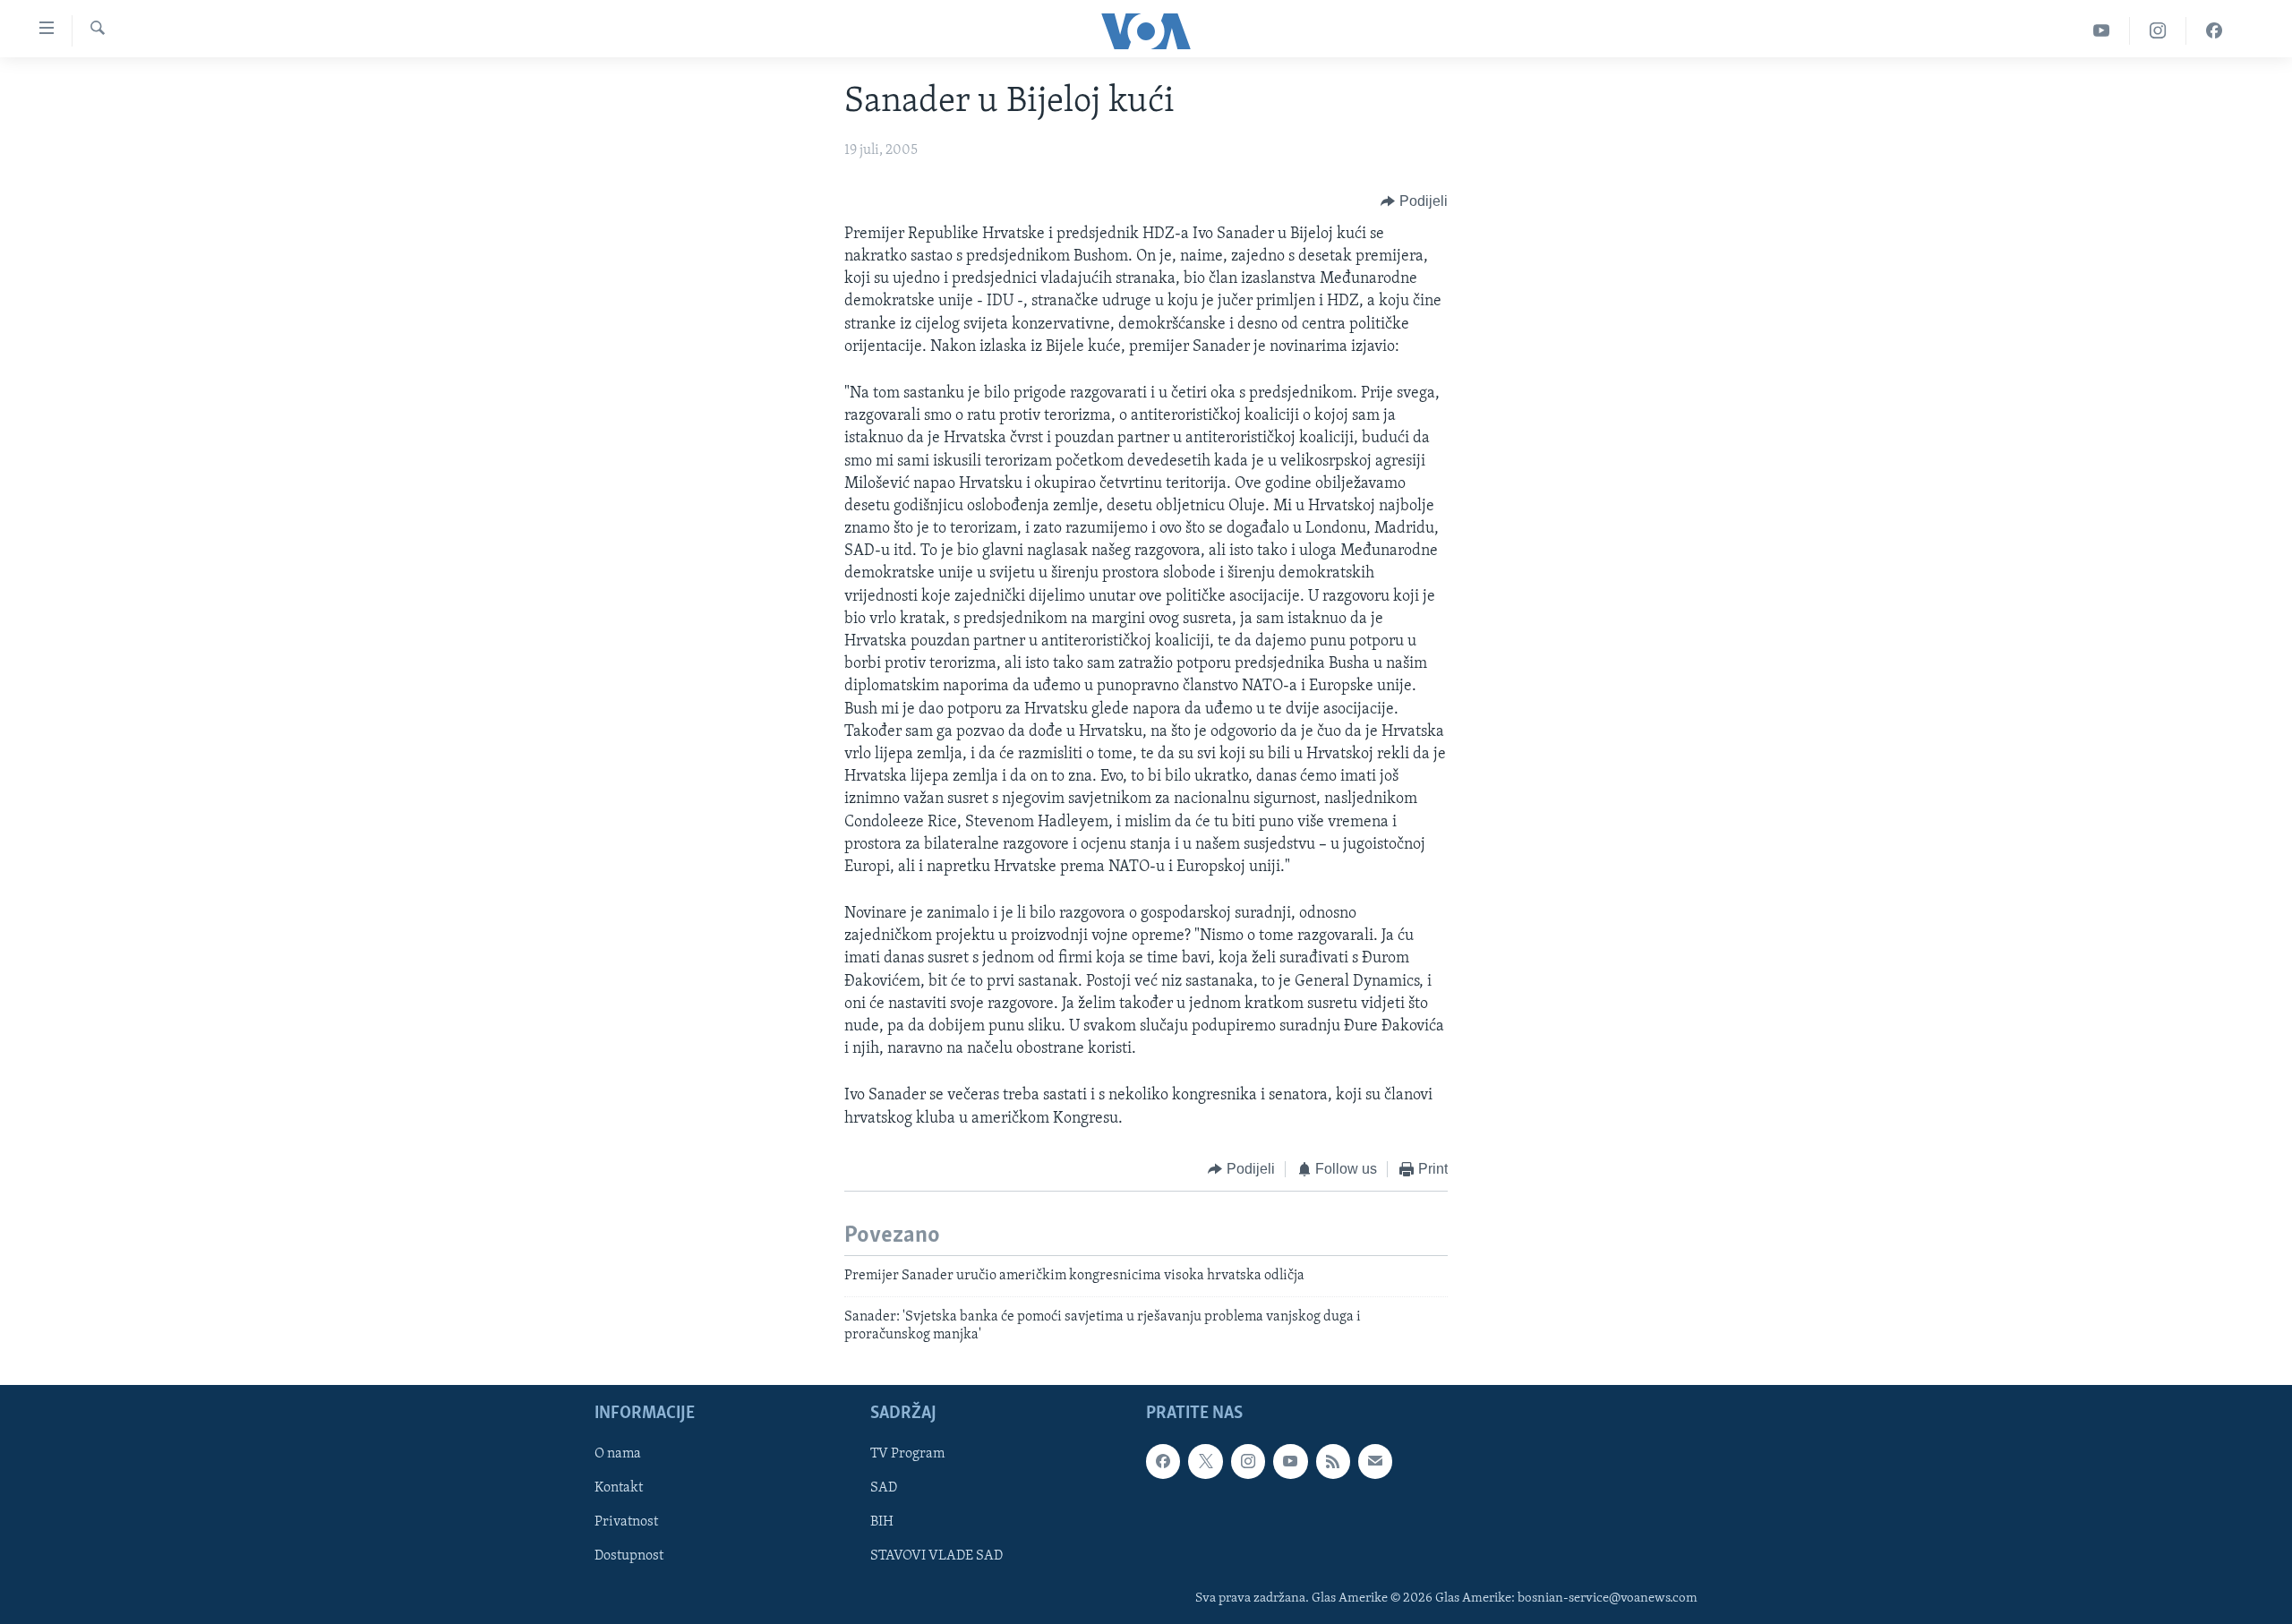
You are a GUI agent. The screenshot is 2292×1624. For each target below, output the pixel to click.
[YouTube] (2102, 31)
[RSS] (1333, 1462)
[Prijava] (1375, 1462)
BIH (882, 1523)
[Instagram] (2158, 31)
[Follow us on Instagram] (1248, 1462)
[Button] (1414, 201)
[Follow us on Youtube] (1290, 1462)
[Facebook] (2214, 31)
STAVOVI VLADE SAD (936, 1557)
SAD (884, 1489)
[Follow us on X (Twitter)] (1205, 1462)
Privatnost (626, 1523)
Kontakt (619, 1489)
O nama (618, 1455)
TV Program (907, 1455)
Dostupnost (629, 1557)
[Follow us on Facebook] (1163, 1462)
